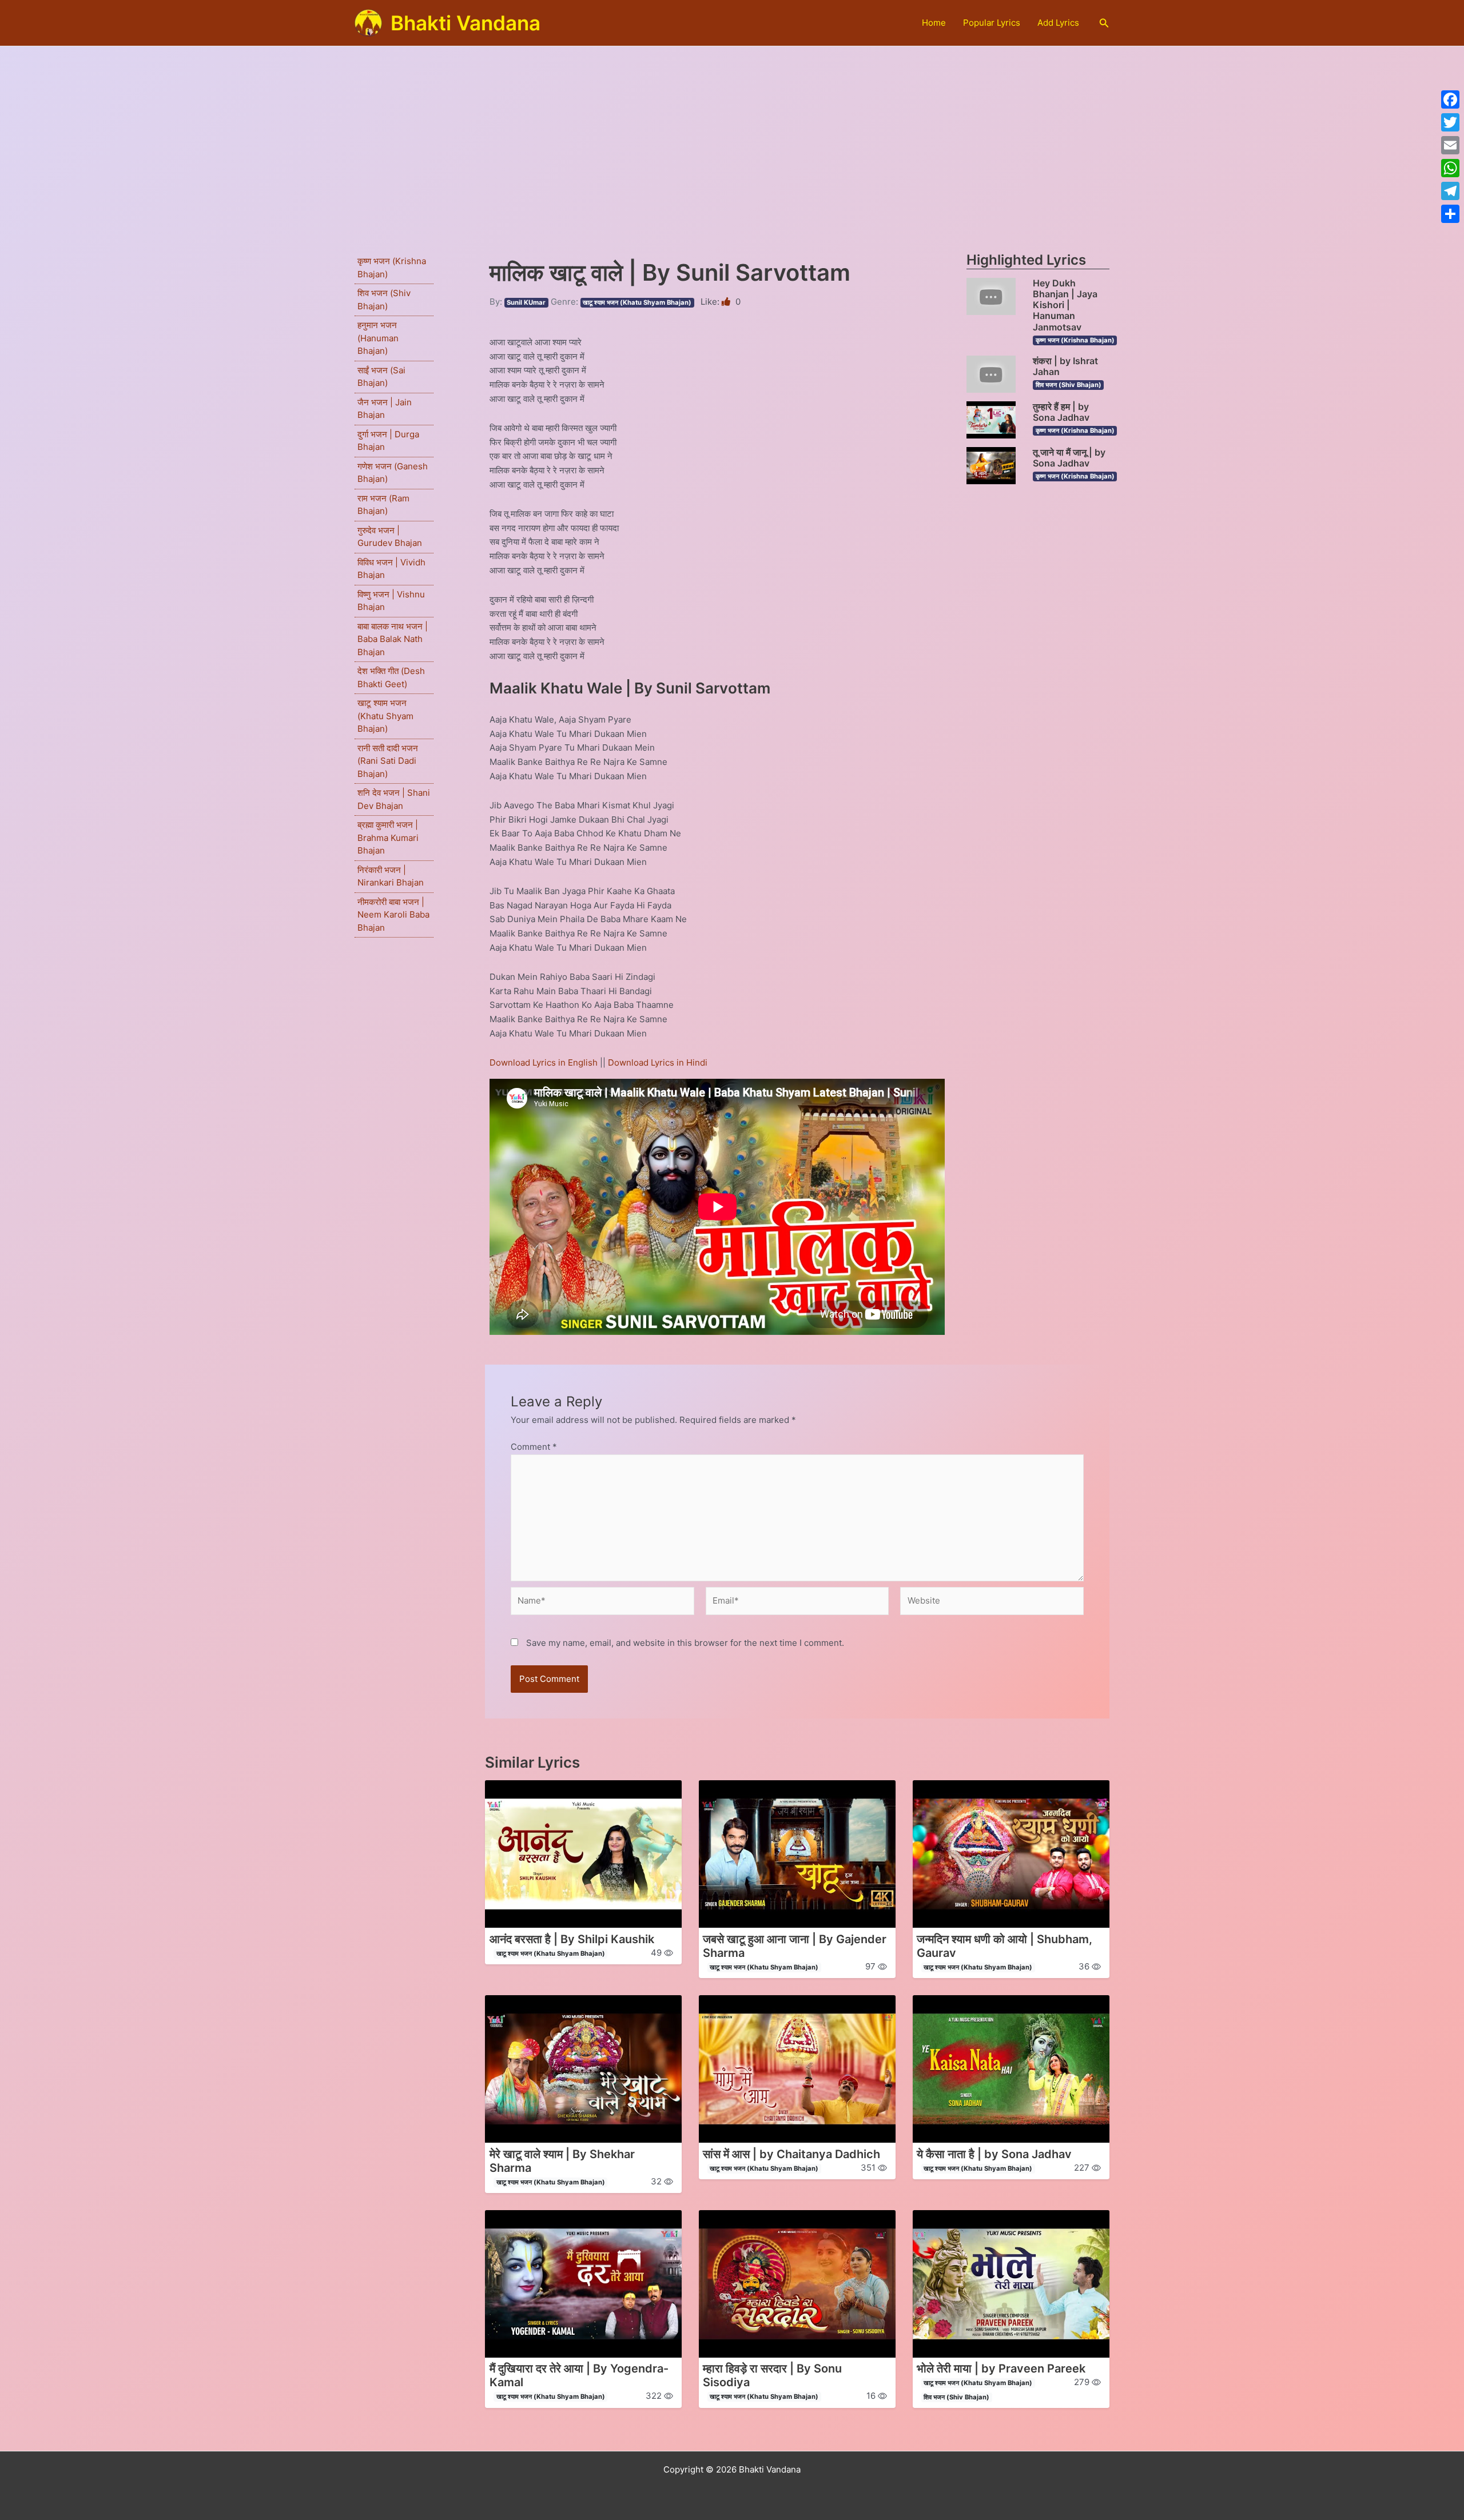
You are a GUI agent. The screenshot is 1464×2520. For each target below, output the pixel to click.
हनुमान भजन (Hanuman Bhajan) (378, 338)
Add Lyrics (1058, 23)
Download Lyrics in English (545, 1062)
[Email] (1450, 145)
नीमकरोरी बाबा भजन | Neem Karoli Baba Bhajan (393, 915)
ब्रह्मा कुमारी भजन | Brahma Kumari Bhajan (388, 838)
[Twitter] (1450, 122)
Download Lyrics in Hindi (658, 1062)
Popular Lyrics (992, 23)
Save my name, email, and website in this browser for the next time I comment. (685, 1643)
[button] (1104, 23)
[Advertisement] (732, 132)
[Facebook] (1450, 99)
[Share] (1450, 214)
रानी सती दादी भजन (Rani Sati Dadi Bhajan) (388, 761)
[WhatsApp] (1450, 168)
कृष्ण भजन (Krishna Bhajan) (1075, 340)
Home (934, 23)
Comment (534, 1447)
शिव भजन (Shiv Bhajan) (1069, 385)
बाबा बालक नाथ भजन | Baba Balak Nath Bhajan (393, 639)
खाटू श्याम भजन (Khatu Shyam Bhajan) (385, 716)
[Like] (727, 302)
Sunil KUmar (526, 302)
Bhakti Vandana (466, 23)
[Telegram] (1450, 191)
